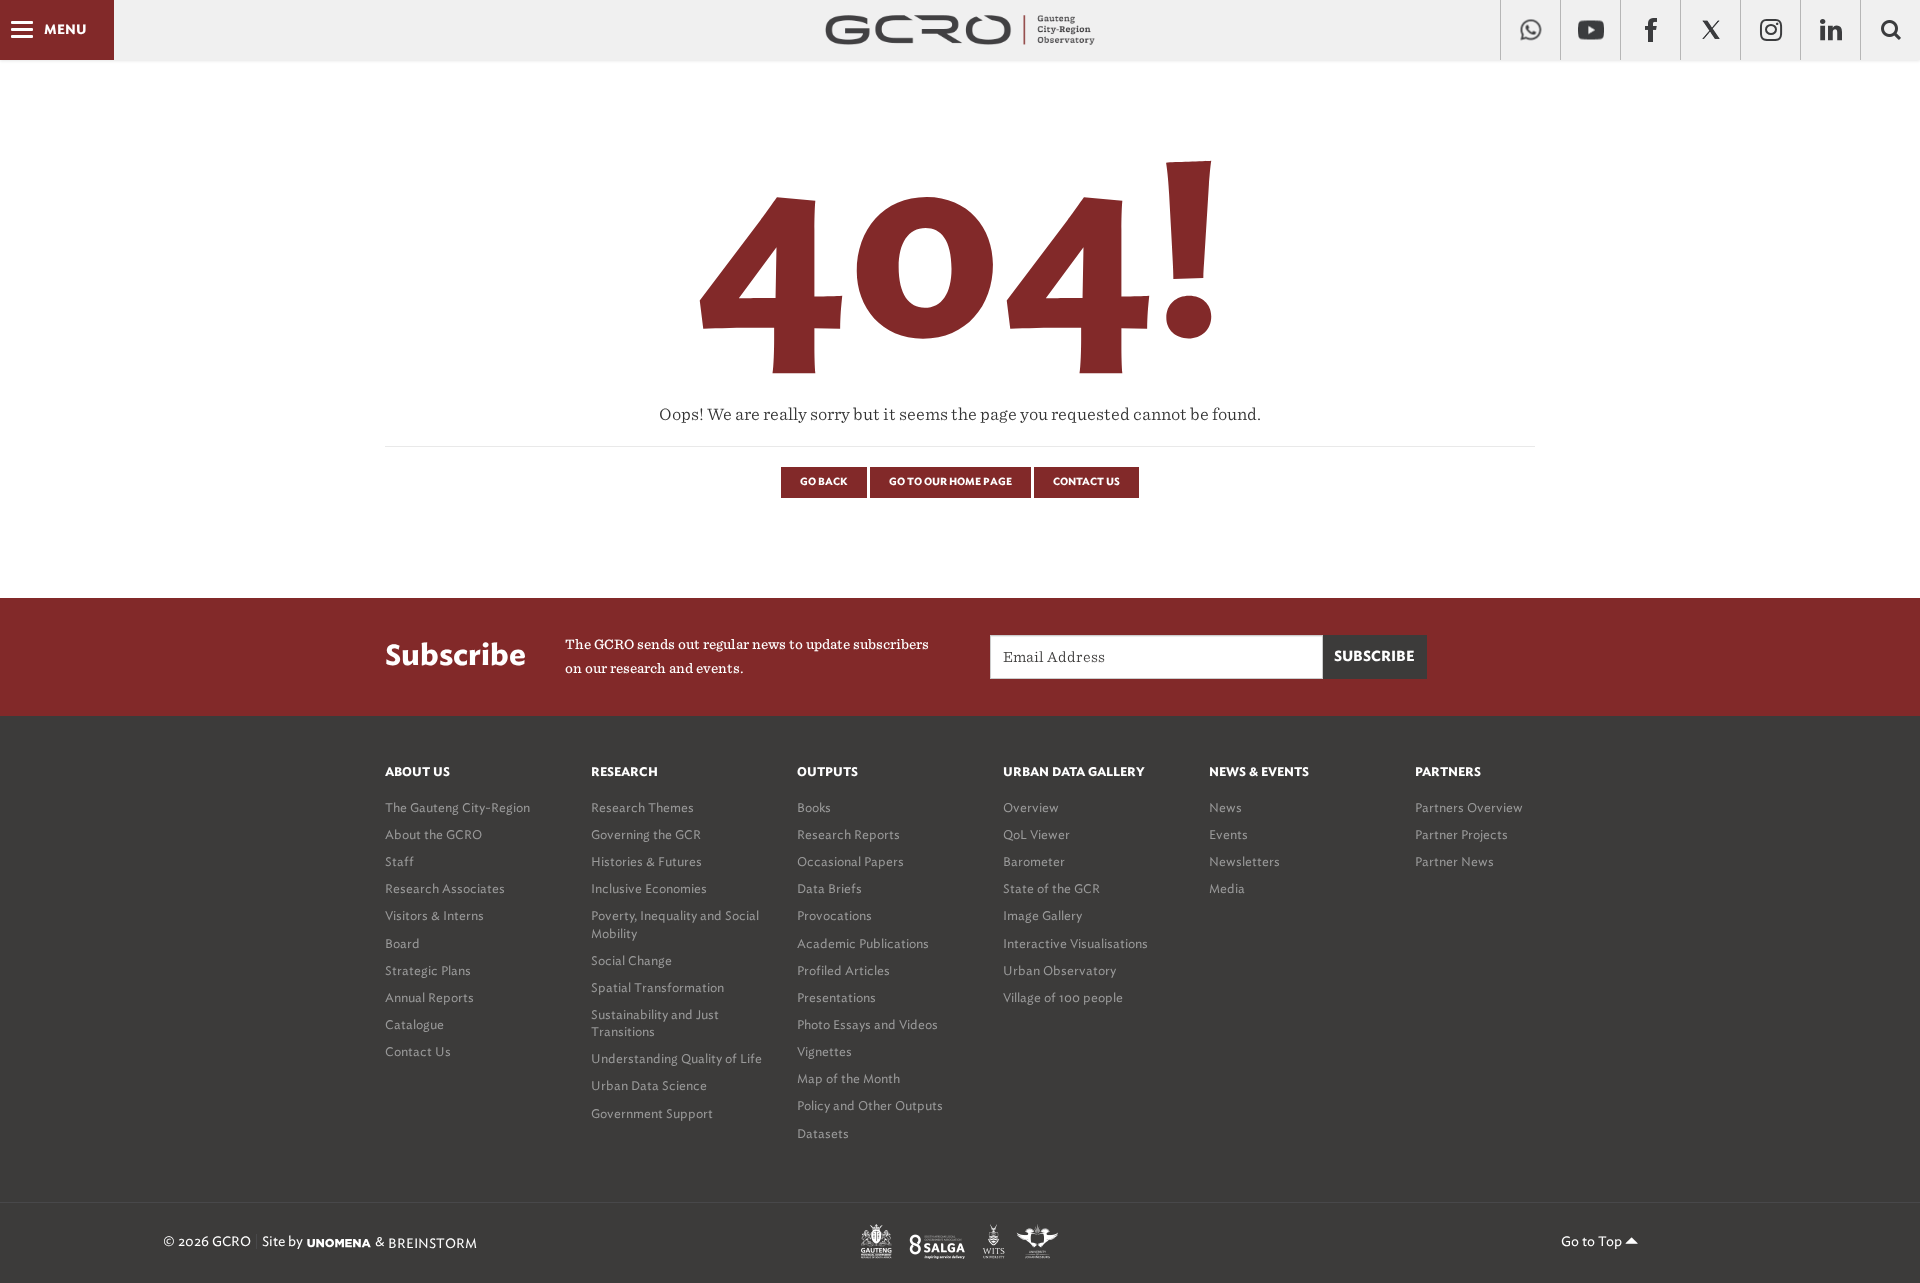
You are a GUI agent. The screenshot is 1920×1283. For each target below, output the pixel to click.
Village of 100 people (1063, 997)
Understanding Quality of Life (676, 1058)
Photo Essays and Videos (867, 1024)
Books (814, 807)
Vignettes (824, 1051)
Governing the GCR (646, 834)
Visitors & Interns (434, 915)
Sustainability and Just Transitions (655, 1023)
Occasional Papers (850, 861)
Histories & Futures (646, 861)
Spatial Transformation (657, 987)
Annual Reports (429, 997)
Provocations (834, 915)
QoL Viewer (1036, 834)
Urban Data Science (649, 1085)
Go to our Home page (950, 482)
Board (402, 943)
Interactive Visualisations (1075, 943)
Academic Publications (863, 943)
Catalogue (414, 1024)
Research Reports (848, 834)
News (1225, 807)
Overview (1031, 807)
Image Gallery (1042, 915)
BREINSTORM (432, 1242)
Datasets (823, 1133)
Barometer (1034, 861)
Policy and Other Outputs (870, 1105)
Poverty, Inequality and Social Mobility (675, 924)
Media (1227, 888)
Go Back (824, 482)
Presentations (836, 997)
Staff (399, 861)
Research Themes (642, 807)
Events (1228, 834)
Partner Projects (1461, 834)
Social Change (631, 960)
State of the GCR (1051, 888)
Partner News (1454, 861)
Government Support (652, 1113)
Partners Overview (1469, 807)
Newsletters (1244, 861)
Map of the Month (848, 1078)
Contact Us (1086, 482)
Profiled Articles (843, 970)
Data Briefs (829, 888)
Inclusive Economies (649, 888)
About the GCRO (433, 834)
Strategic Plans (428, 970)
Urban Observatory (1059, 970)
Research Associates (445, 888)
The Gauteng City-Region (457, 807)
